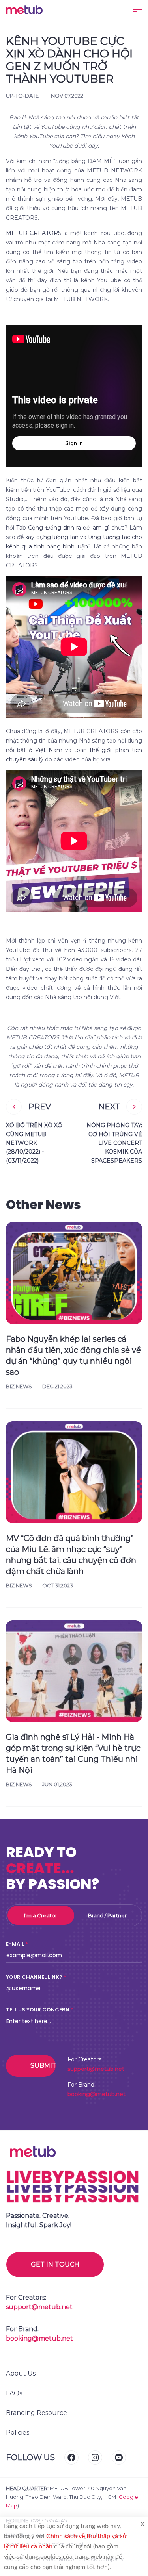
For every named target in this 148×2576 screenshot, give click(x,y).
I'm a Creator (41, 1915)
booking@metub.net (96, 2094)
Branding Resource (37, 2413)
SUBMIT (43, 2066)
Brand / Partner (107, 1915)
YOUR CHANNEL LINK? (34, 1977)
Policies (18, 2432)
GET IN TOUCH (55, 2264)
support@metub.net (96, 2069)
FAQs (14, 2393)
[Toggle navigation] (137, 9)
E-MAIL (15, 1944)
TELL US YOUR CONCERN (38, 2010)
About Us (21, 2373)
